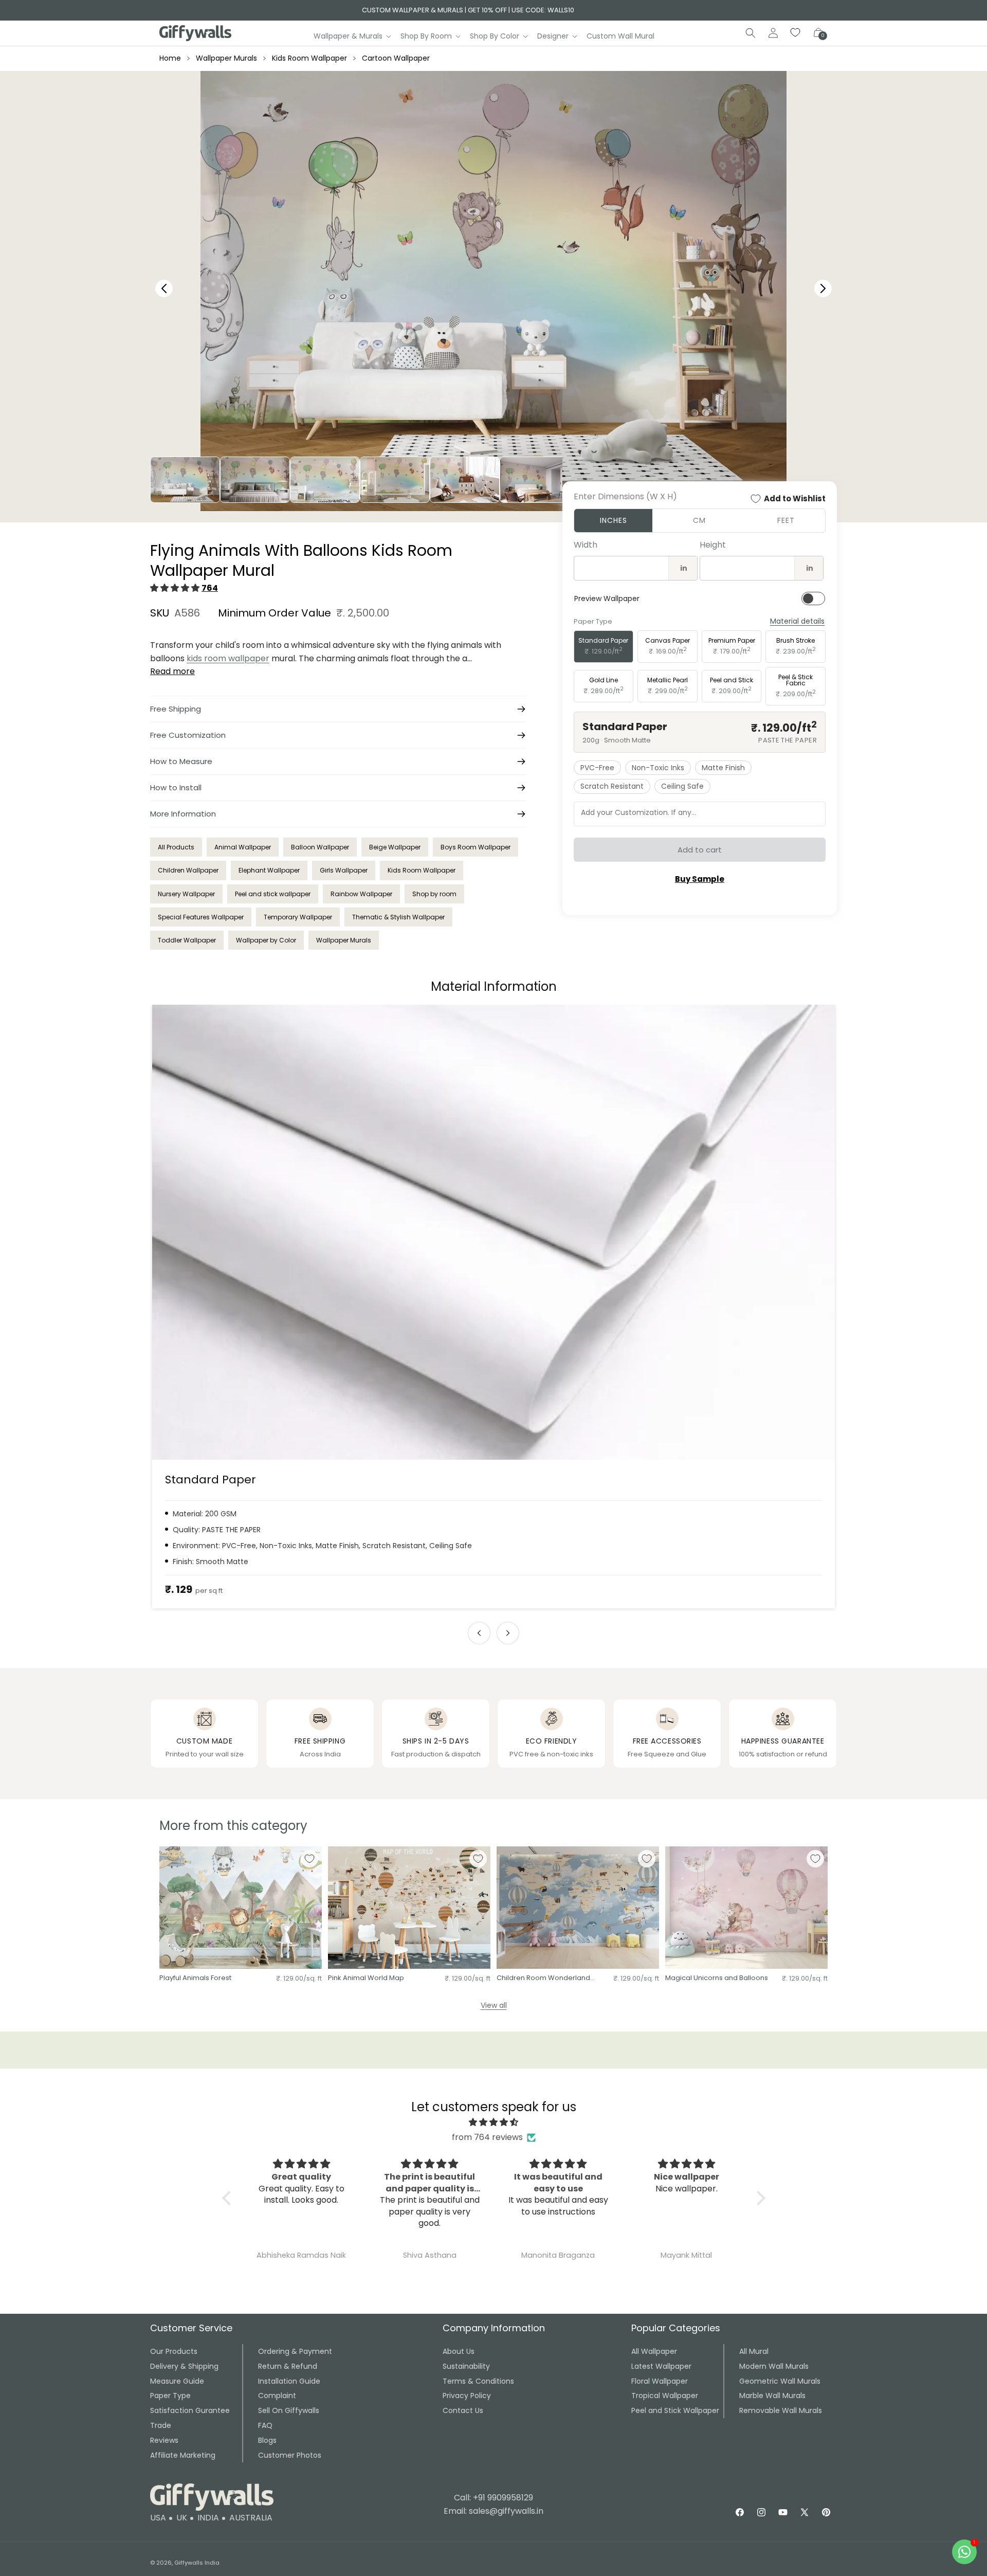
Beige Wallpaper (395, 847)
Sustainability (466, 2366)
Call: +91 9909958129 (493, 2498)
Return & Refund (288, 2366)
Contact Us (463, 2410)
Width (586, 545)
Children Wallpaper (188, 870)
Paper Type (170, 2396)
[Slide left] (479, 1633)
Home (170, 58)
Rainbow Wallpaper (361, 894)
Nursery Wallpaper (186, 894)
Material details (797, 621)
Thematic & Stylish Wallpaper (398, 917)
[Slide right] (508, 1633)
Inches (614, 520)
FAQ (265, 2425)
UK (182, 2518)
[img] (494, 2123)
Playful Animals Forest (195, 1978)
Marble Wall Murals (772, 2396)
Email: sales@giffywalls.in (493, 2511)
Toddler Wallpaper (187, 940)
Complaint (277, 2396)
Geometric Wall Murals (780, 2381)
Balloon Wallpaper (320, 847)
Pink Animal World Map (366, 1978)
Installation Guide (289, 2381)
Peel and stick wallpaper (273, 894)
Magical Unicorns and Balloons (717, 1978)
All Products (176, 847)
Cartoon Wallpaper (396, 58)
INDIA (208, 2518)
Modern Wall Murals (774, 2366)
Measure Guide (177, 2381)
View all (494, 2005)
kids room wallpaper (228, 658)
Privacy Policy (467, 2396)
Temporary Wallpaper (298, 917)
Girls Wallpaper (344, 870)
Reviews (164, 2440)
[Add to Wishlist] (309, 1859)
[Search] (751, 33)
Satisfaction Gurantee (190, 2410)
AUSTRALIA (251, 2518)
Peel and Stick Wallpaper (675, 2410)
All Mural (754, 2351)
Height (713, 545)
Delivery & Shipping (184, 2366)
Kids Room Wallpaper (309, 58)
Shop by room (434, 894)
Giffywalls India (197, 2563)
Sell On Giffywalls (289, 2410)
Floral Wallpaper (660, 2381)
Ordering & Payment (295, 2351)
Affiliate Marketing (183, 2455)
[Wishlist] (796, 33)
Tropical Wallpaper (665, 2396)
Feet (786, 520)
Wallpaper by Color (266, 940)
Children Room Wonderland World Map (543, 1978)
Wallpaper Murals (226, 58)
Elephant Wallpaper (269, 870)
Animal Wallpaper (243, 847)
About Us (459, 2351)
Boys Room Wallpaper (476, 847)
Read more (172, 671)
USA (158, 2518)
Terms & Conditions (478, 2381)
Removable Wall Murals (781, 2410)
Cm (699, 520)
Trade (161, 2425)
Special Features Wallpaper (201, 917)
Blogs (267, 2440)
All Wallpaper (654, 2351)
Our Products (174, 2351)
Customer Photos (290, 2455)
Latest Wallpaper (661, 2366)
